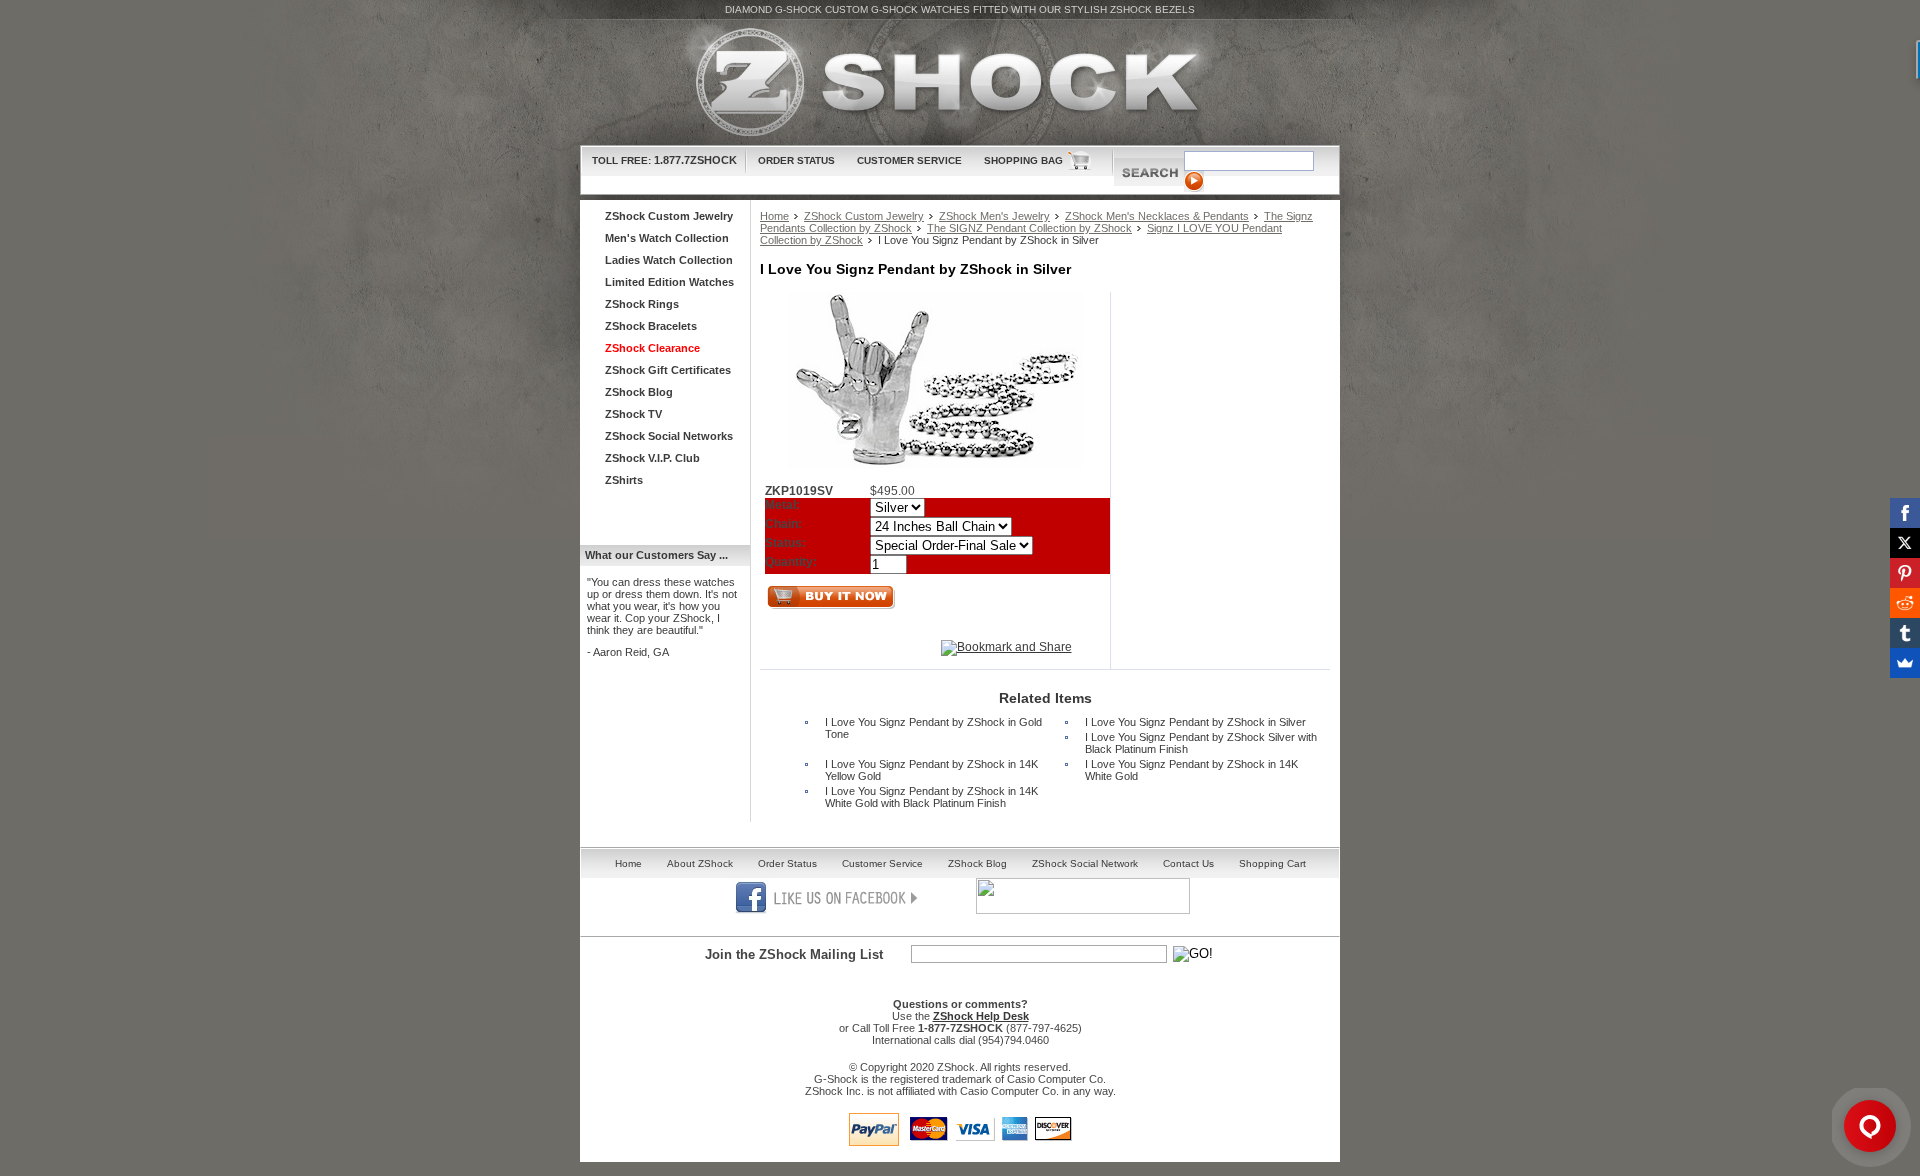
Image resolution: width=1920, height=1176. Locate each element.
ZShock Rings (642, 304)
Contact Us (1188, 863)
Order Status (796, 160)
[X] (1905, 543)
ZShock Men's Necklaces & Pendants (1157, 216)
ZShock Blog (639, 392)
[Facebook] (1905, 513)
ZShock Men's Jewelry (994, 216)
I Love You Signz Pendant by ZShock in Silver (1195, 722)
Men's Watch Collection (667, 238)
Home (774, 216)
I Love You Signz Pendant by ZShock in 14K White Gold (1191, 770)
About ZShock (700, 863)
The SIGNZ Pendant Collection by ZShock (1029, 228)
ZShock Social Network (1085, 863)
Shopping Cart (1272, 863)
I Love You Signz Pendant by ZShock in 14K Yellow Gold (931, 770)
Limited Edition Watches (669, 282)
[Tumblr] (1905, 633)
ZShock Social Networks (669, 436)
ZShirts (624, 480)
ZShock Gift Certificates (668, 370)
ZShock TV (633, 414)
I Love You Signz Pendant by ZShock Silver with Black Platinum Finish (1201, 743)
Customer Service (909, 160)
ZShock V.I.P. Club (652, 458)
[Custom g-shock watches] (960, 82)
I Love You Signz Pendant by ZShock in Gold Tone (933, 728)
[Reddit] (1905, 603)
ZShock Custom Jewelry (864, 216)
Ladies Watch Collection (669, 260)
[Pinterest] (1905, 573)
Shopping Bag (1023, 160)
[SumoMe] (1905, 663)
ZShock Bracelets (651, 326)
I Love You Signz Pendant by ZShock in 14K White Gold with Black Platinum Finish (931, 797)
